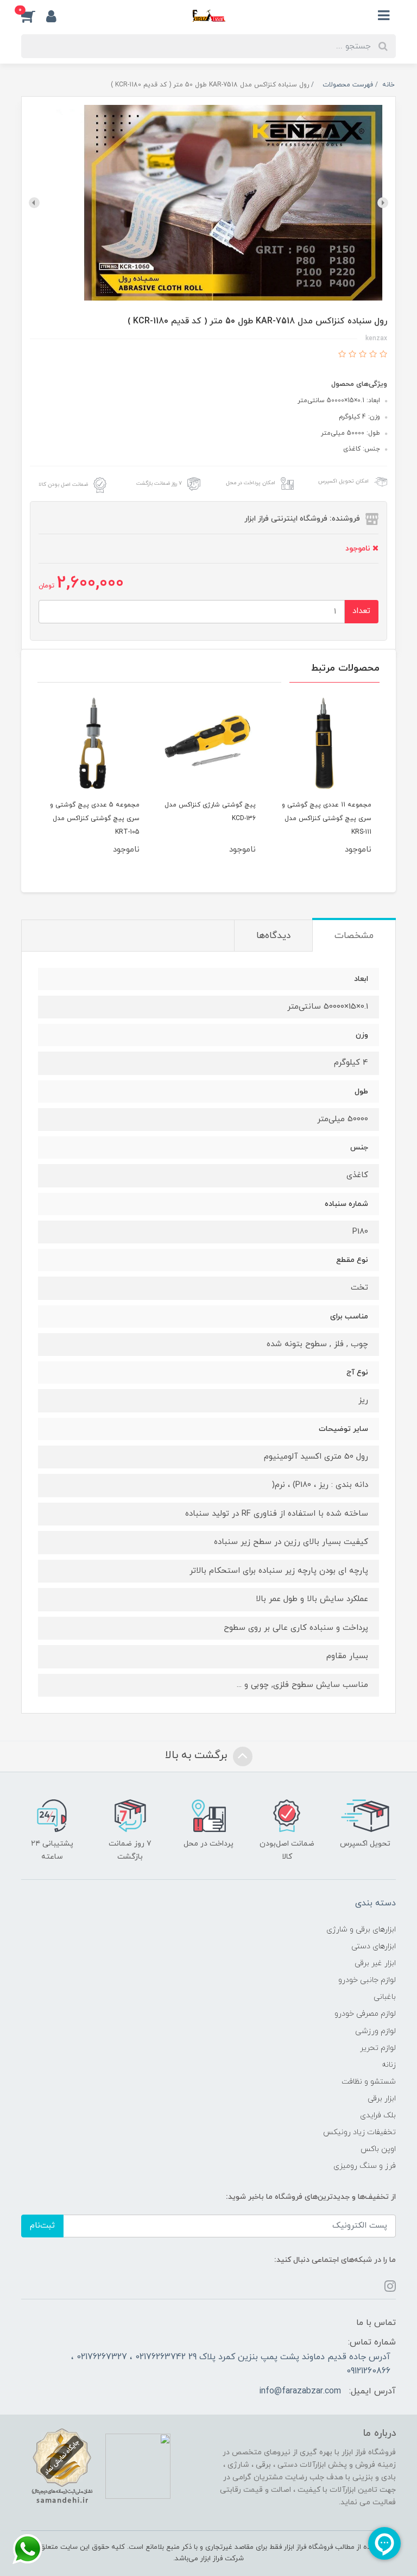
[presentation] (383, 203)
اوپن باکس (378, 2149)
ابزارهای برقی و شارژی (361, 1930)
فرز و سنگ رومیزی (365, 2166)
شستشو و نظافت (369, 2082)
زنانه (389, 2065)
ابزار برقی (382, 2099)
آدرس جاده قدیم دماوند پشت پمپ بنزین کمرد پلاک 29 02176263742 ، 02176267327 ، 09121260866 (231, 2364)
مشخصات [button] (354, 936)
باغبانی (385, 1997)
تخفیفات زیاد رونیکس (359, 2132)
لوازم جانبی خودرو (367, 1980)
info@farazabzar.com (300, 2391)
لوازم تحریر (378, 2048)
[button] (34, 16)
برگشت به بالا (198, 1756)
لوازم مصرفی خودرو (365, 2014)
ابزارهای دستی (374, 1946)
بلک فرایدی (378, 2115)
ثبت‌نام (42, 2226)
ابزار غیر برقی (375, 1963)
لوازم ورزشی (375, 2031)
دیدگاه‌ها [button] (273, 936)
